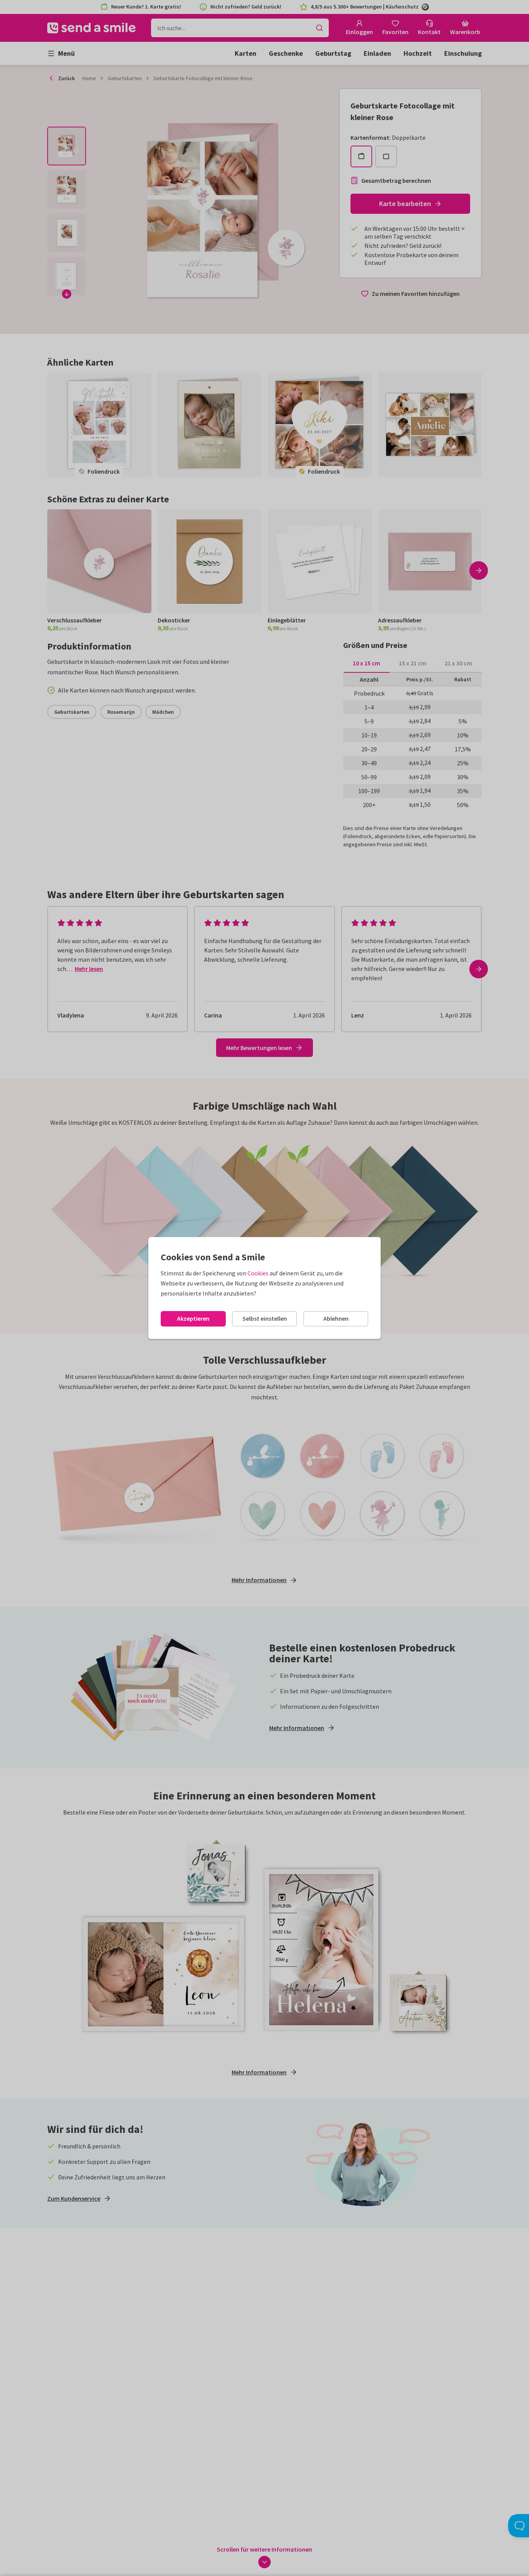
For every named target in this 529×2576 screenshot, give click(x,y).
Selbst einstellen (265, 1318)
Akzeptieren (193, 1318)
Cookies (258, 1273)
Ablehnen (336, 1318)
